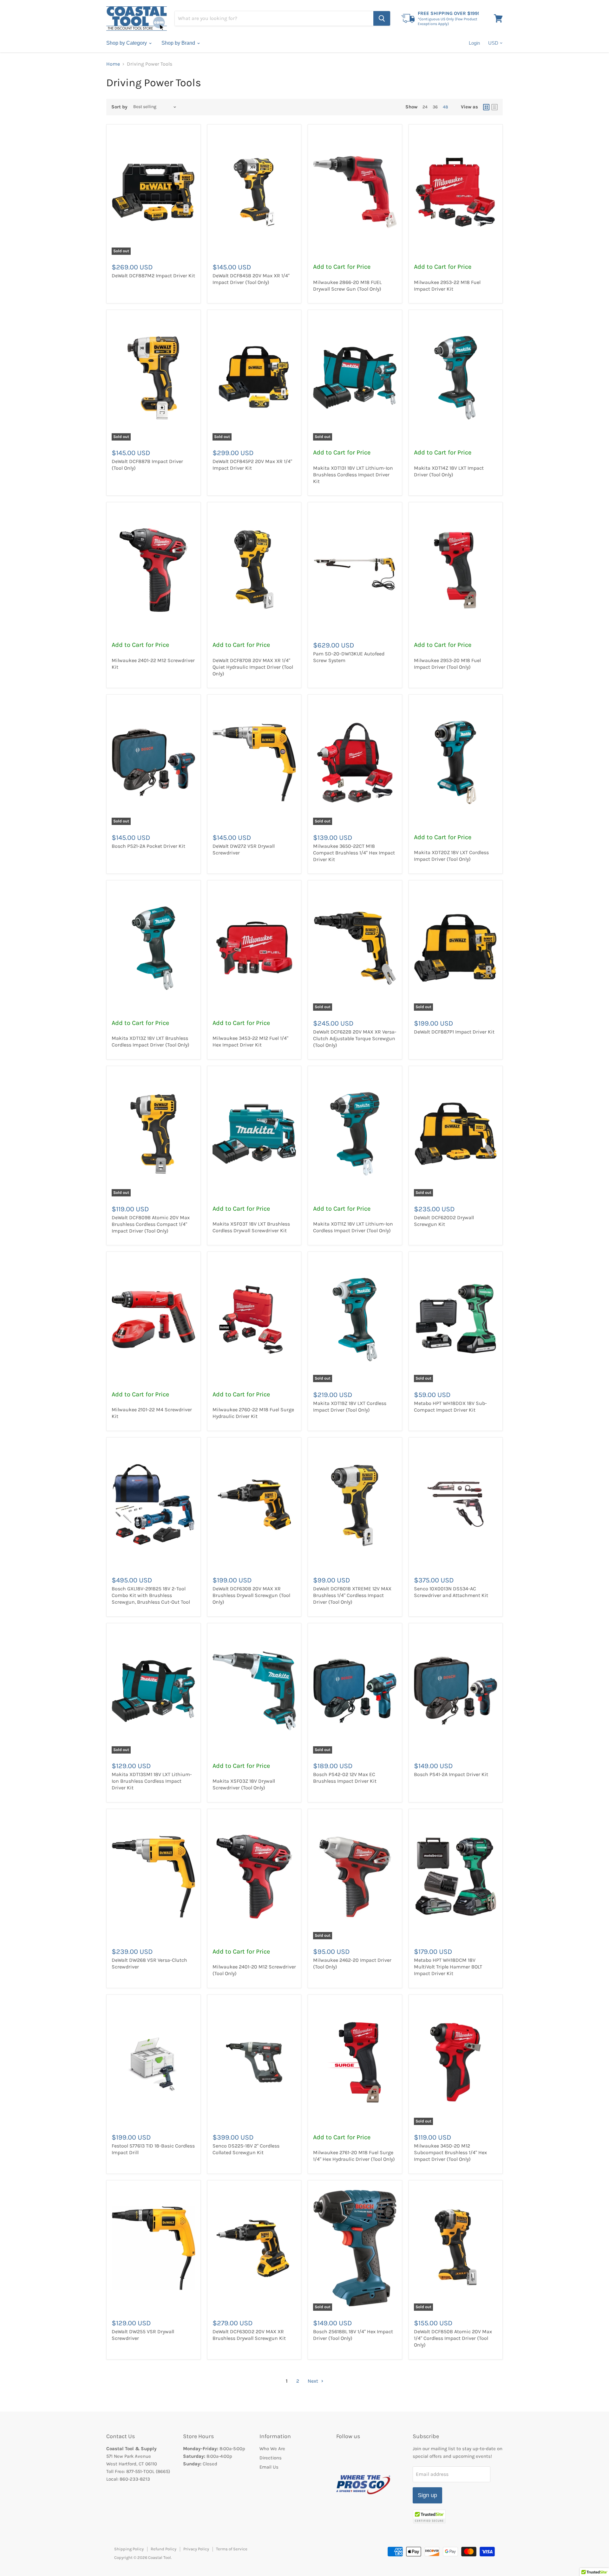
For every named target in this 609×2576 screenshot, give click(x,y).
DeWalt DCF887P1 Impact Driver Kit (454, 1032)
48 (445, 107)
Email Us (269, 2467)
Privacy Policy (196, 2549)
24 (425, 107)
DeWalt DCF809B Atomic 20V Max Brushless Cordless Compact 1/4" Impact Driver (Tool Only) (151, 1224)
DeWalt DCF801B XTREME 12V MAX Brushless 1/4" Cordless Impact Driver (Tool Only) (352, 1595)
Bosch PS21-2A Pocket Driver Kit (148, 846)
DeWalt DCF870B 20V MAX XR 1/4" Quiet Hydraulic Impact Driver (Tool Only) (253, 667)
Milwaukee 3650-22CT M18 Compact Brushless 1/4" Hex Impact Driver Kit (354, 853)
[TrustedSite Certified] (429, 2517)
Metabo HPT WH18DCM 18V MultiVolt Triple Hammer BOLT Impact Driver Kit (448, 1967)
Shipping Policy (129, 2549)
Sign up (427, 2495)
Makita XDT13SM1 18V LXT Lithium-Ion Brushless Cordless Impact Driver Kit (152, 1781)
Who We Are (272, 2449)
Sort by (119, 107)
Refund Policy (164, 2549)
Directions (271, 2458)
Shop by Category (127, 43)
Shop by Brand (179, 43)
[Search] (382, 18)
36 (435, 107)
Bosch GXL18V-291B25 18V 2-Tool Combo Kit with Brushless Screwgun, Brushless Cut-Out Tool (151, 1595)
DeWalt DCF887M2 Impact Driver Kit (153, 276)
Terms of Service (232, 2549)
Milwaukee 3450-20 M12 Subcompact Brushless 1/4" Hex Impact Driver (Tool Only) (450, 2152)
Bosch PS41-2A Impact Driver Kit (451, 1774)
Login (474, 43)
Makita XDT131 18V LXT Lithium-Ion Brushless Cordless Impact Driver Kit (353, 475)
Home (113, 64)
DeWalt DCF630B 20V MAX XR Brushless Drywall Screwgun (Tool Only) (251, 1595)
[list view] (494, 107)
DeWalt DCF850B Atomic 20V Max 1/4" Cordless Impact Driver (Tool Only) (453, 2338)
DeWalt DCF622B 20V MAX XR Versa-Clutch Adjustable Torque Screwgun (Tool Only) (355, 1038)
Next (314, 2381)
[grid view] (486, 107)
